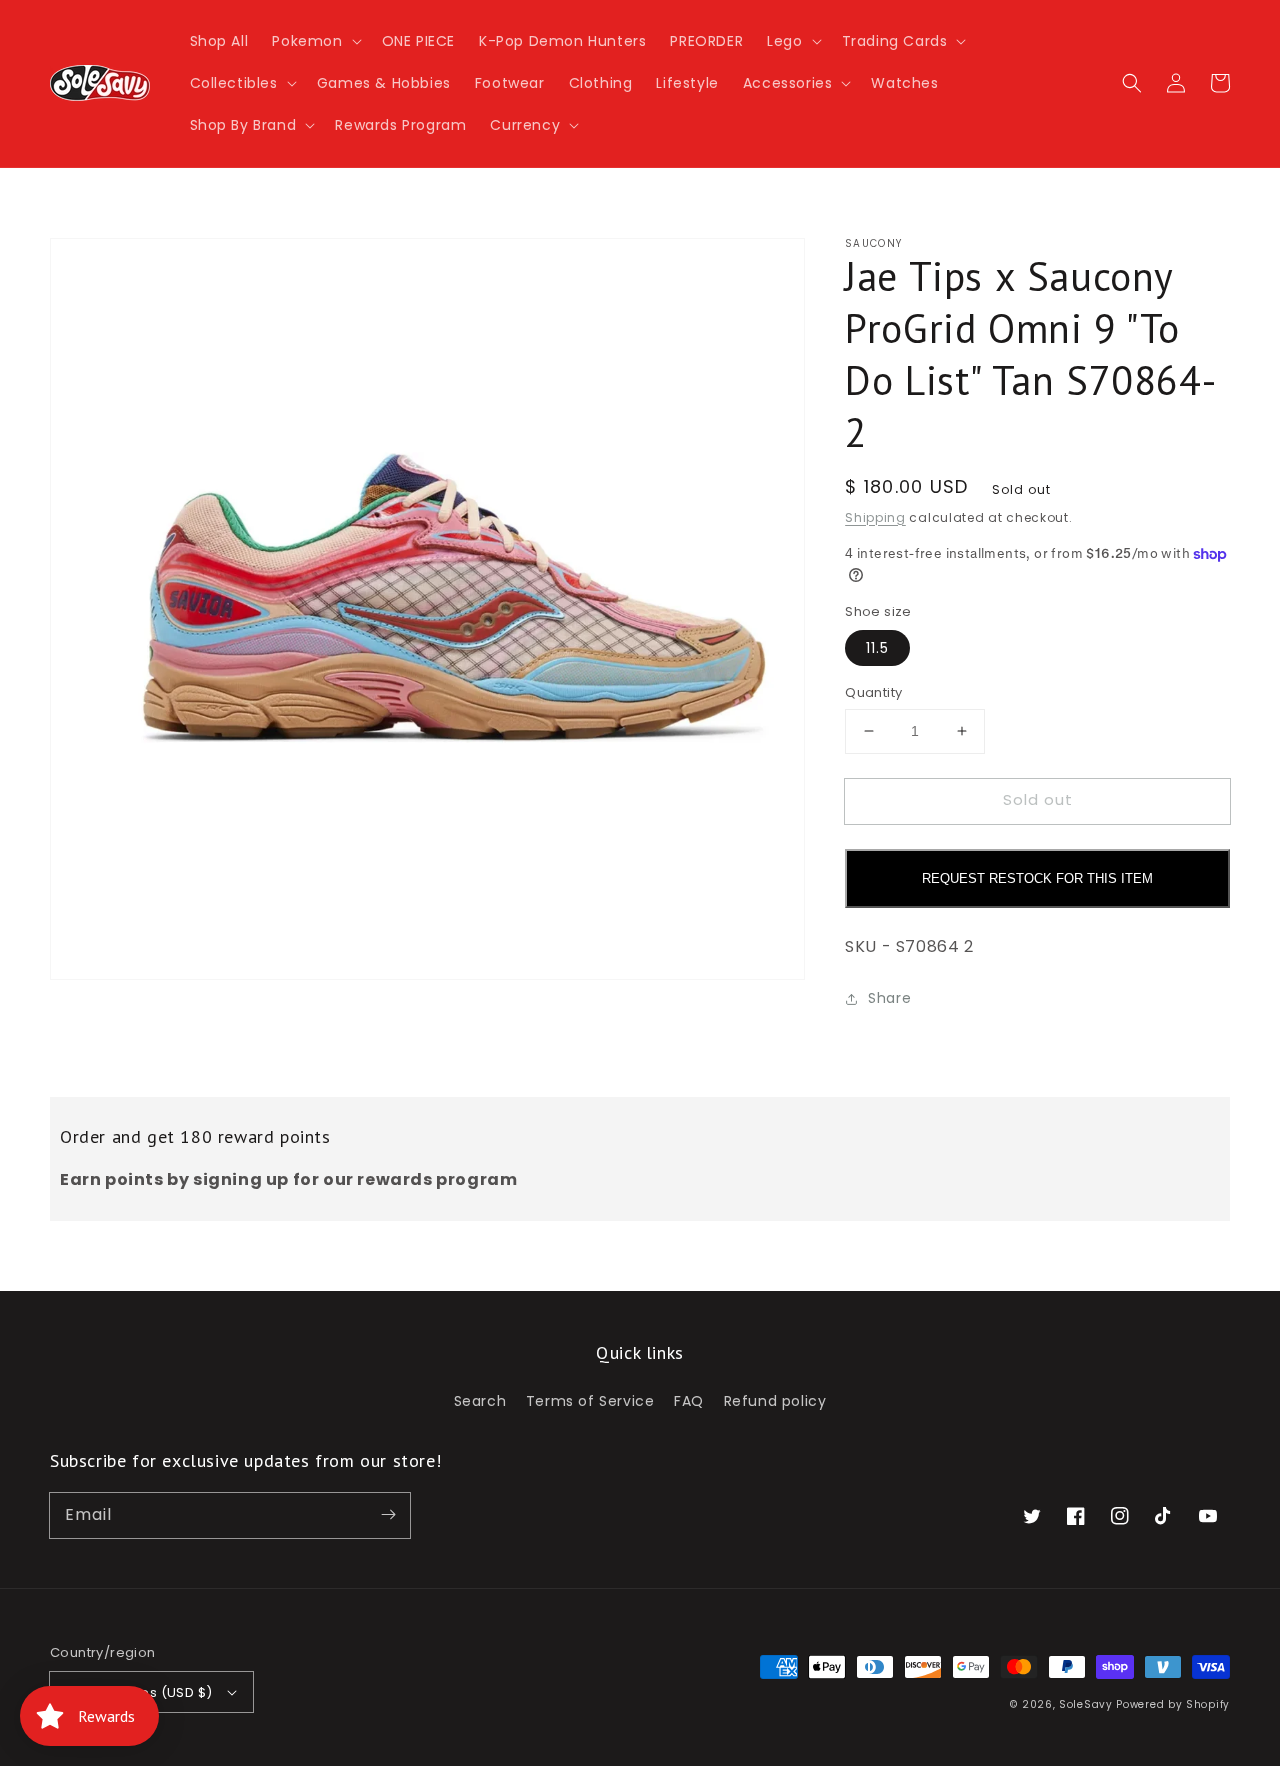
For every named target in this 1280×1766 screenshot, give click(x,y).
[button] (314, 41)
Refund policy (775, 1401)
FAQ (689, 1401)
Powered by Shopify (1173, 1704)
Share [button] (889, 998)
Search (480, 1401)
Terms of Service (590, 1401)
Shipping (875, 517)
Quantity (873, 692)
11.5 (877, 648)
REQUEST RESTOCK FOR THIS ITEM (1037, 878)
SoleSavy (1086, 1704)
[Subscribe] (388, 1515)
